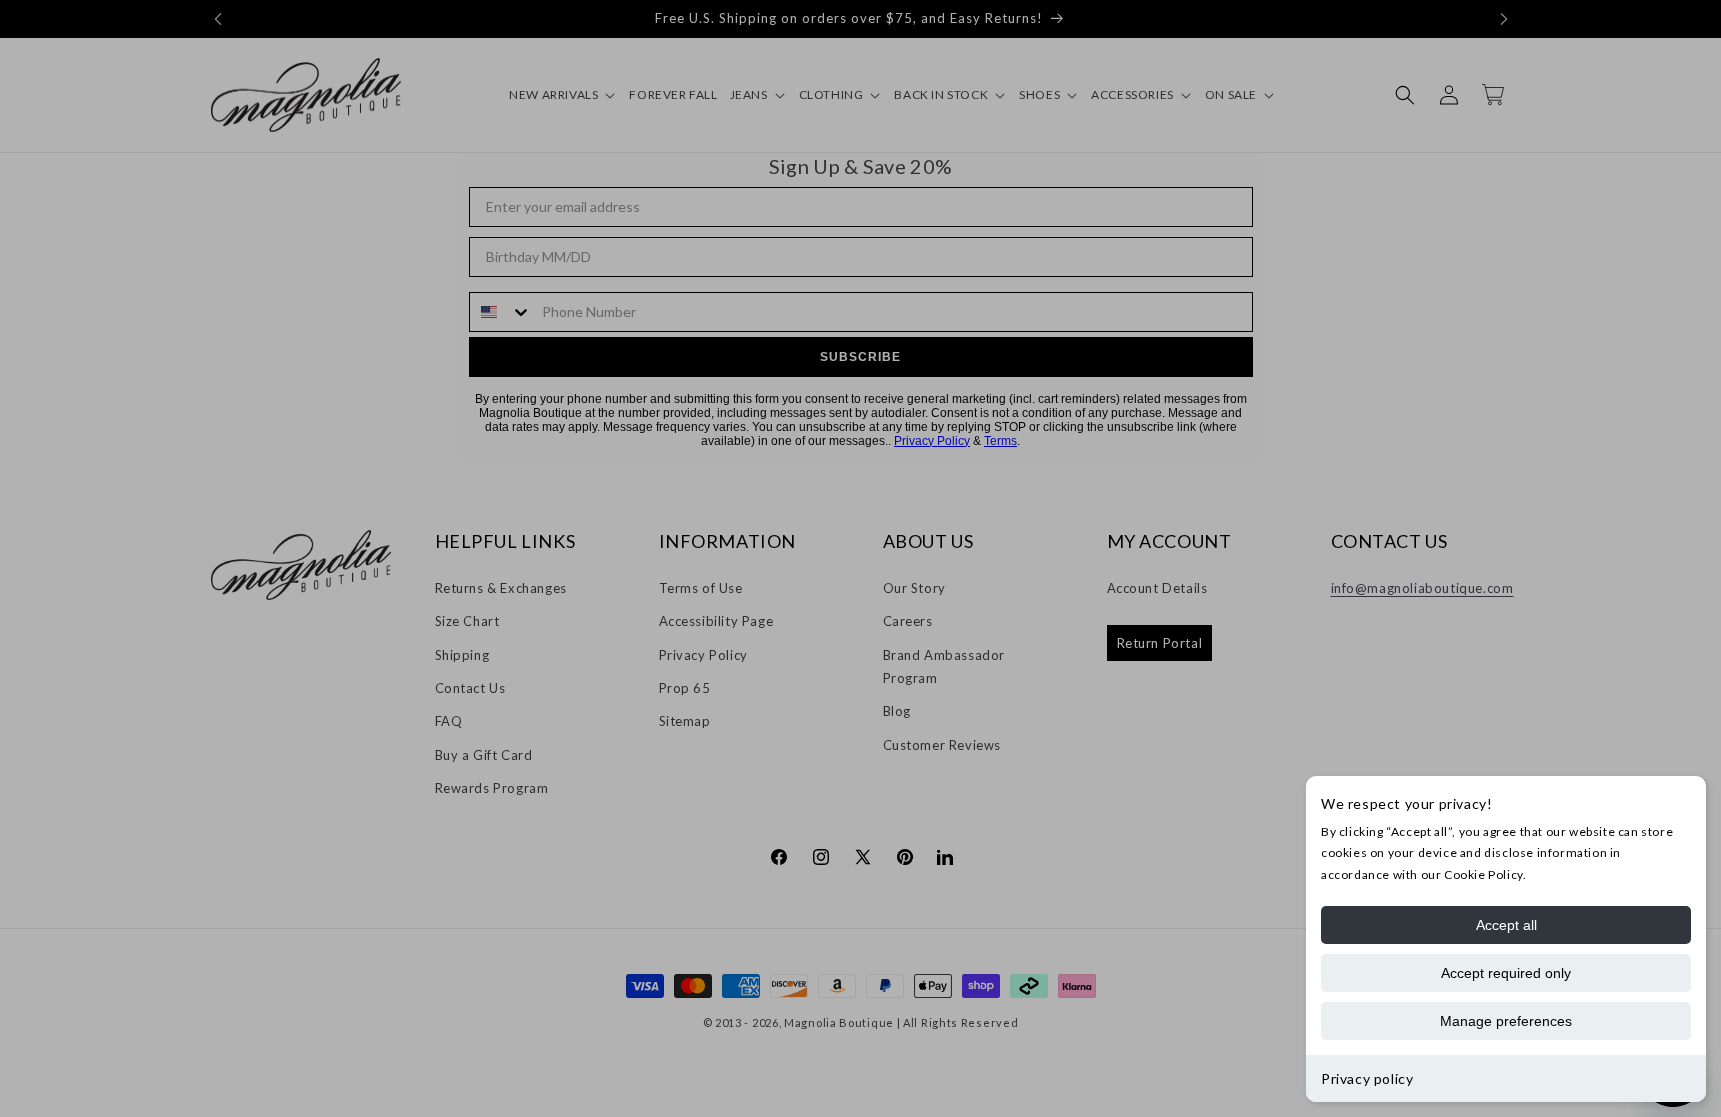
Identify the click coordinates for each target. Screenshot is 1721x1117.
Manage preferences (1506, 1021)
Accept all (1506, 925)
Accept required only (1506, 973)
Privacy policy (1367, 1078)
